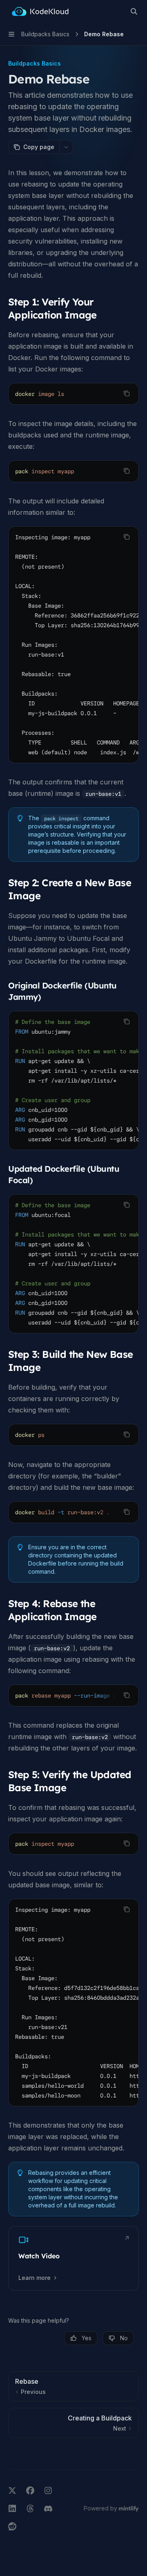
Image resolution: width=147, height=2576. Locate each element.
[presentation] (73, 645)
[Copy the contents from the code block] (127, 393)
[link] (73, 2258)
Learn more (35, 2278)
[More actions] (66, 147)
